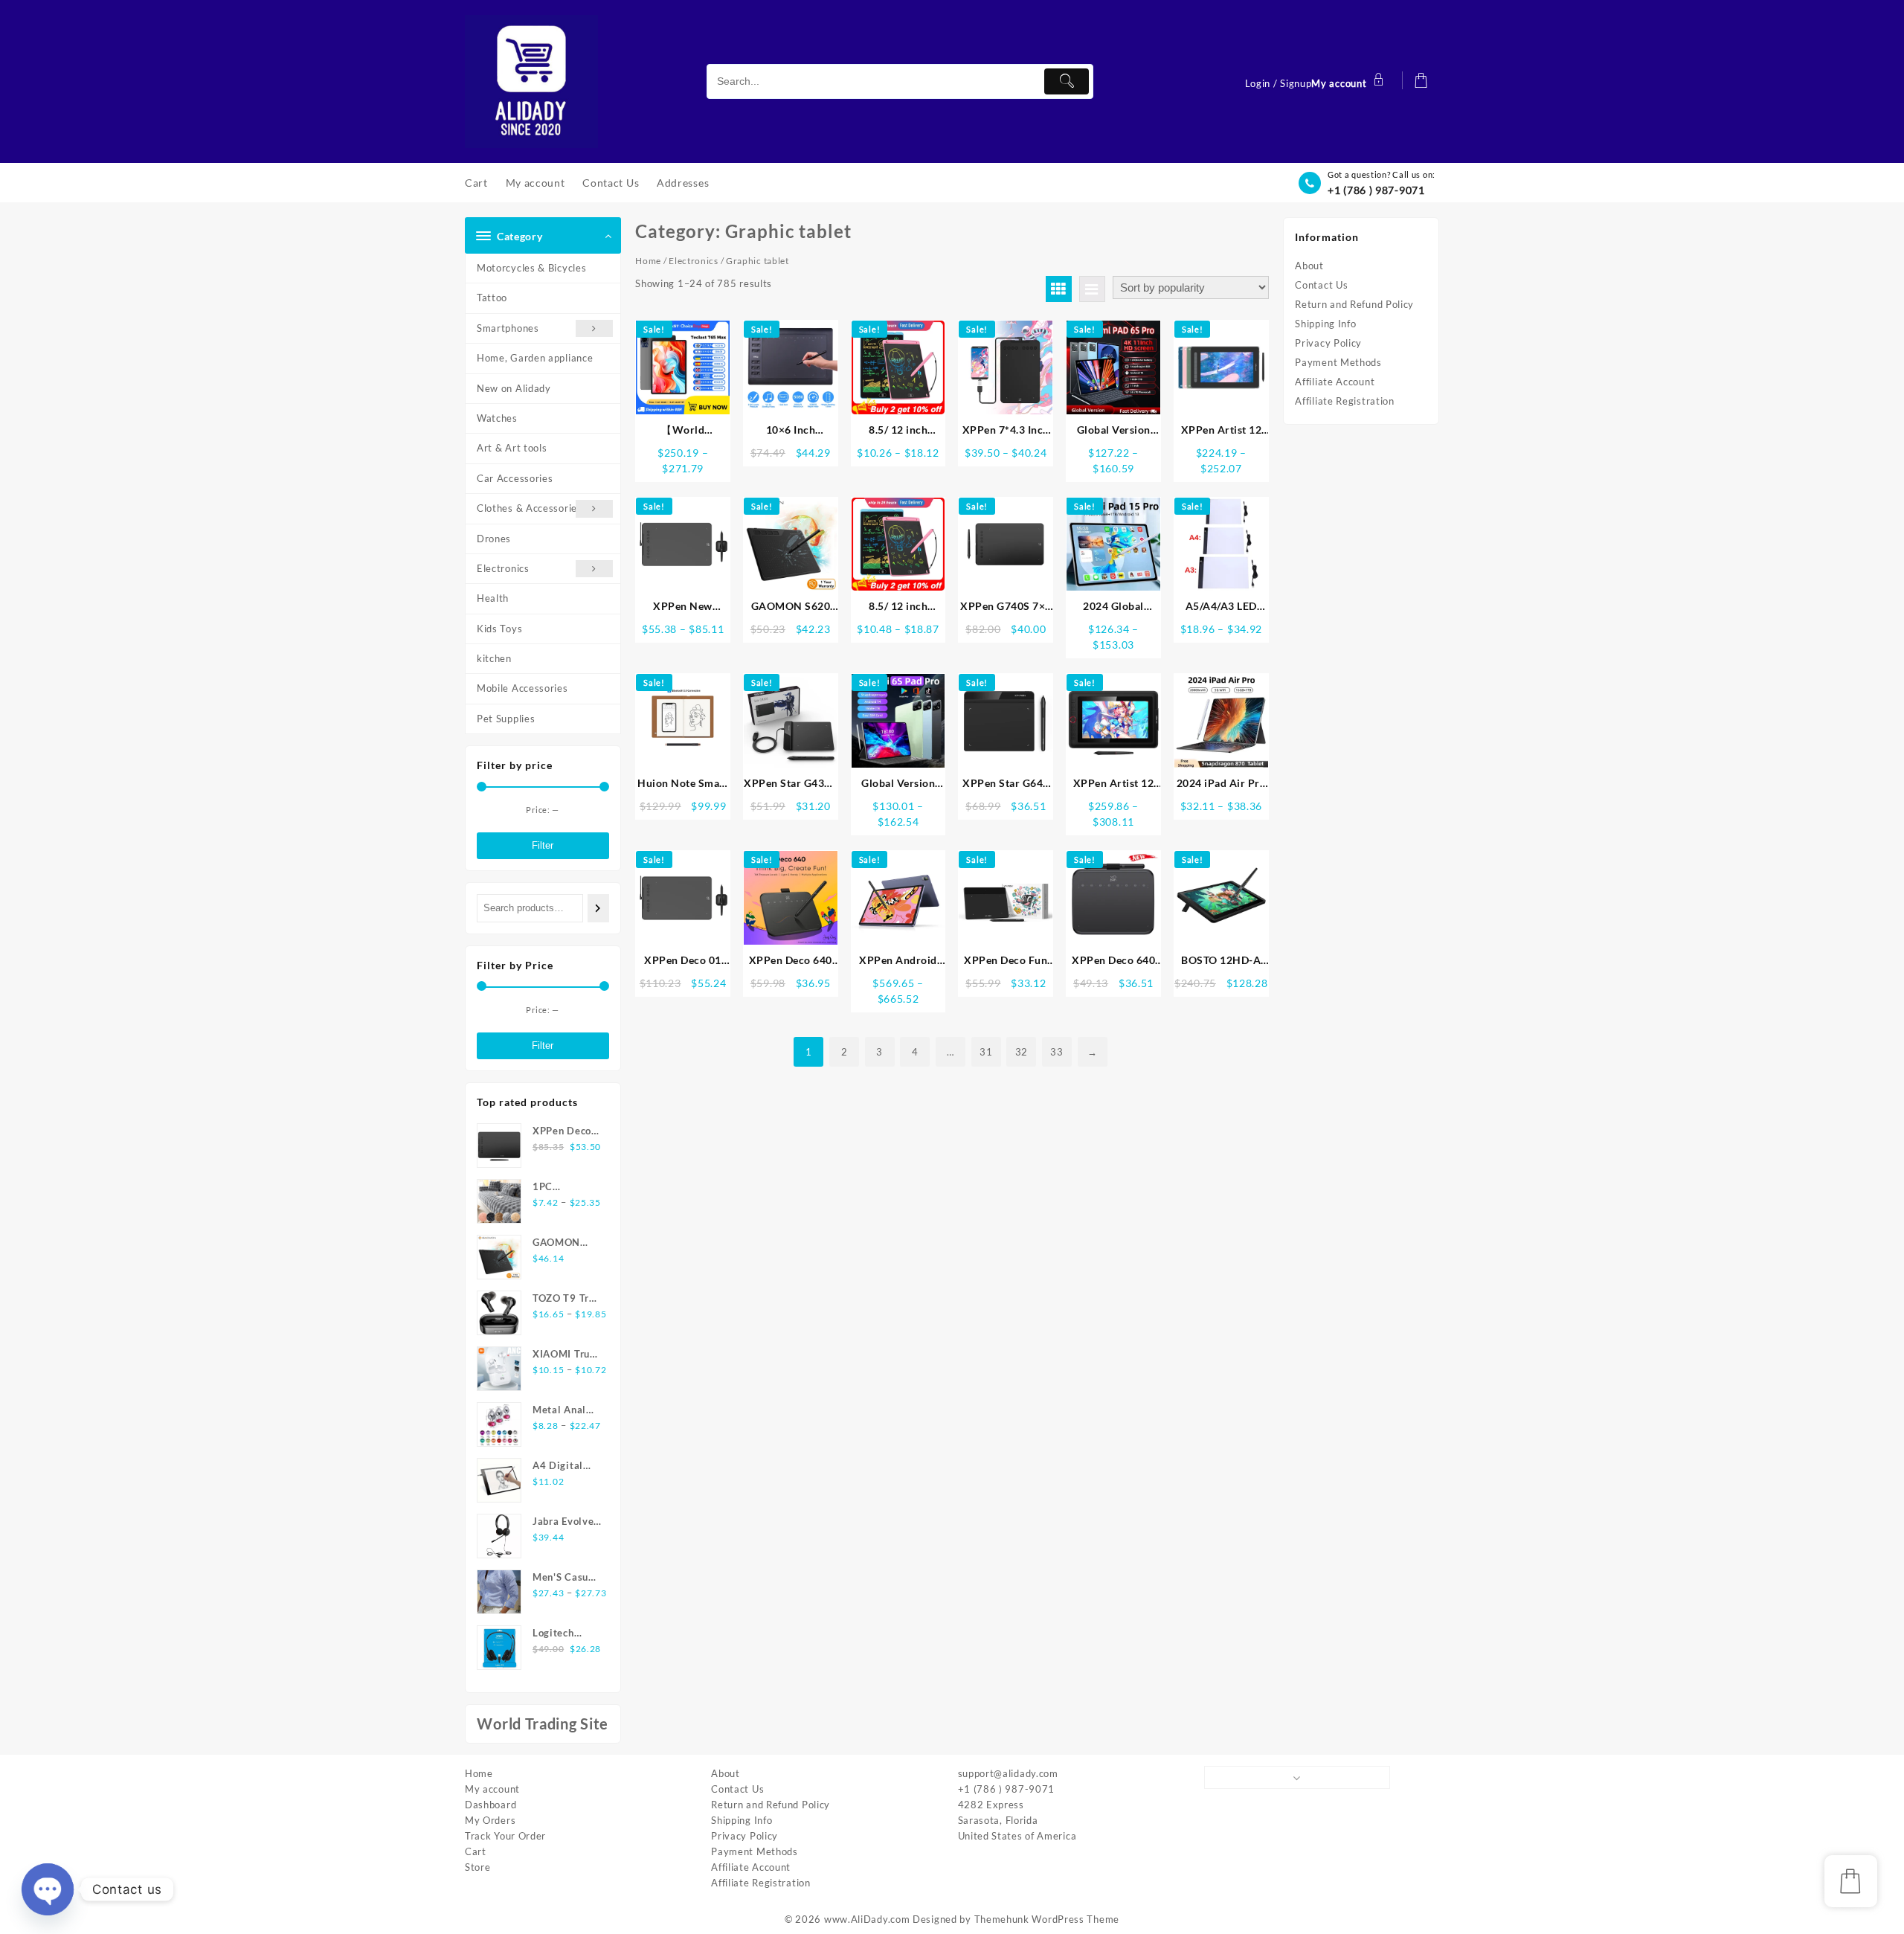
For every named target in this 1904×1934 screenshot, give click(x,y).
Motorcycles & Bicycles (531, 268)
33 (1056, 1052)
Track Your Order (505, 1836)
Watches (497, 418)
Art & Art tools (512, 448)
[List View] (1092, 289)
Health (493, 598)
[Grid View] (1059, 289)
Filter (543, 845)
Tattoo (492, 298)
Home (648, 261)
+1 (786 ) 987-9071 (1376, 190)
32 (1022, 1052)
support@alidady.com (1008, 1773)
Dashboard (491, 1805)
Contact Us (1321, 285)
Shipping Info (1325, 324)
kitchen (494, 658)
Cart (476, 1851)
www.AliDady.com (867, 1919)
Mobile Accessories (522, 688)
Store (478, 1867)
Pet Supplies (506, 719)
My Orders (490, 1820)
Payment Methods (1338, 362)
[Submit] (1067, 81)
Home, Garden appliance (535, 358)
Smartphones (508, 328)
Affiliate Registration (1344, 401)
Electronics (503, 568)
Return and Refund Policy (1354, 304)
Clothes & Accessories (530, 508)
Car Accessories (515, 478)
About (1309, 266)
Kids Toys (499, 629)
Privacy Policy (1328, 343)
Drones (494, 539)
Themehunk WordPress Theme (1047, 1919)
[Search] (598, 908)
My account (492, 1789)
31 (986, 1052)
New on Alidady (514, 388)
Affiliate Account (1335, 382)
